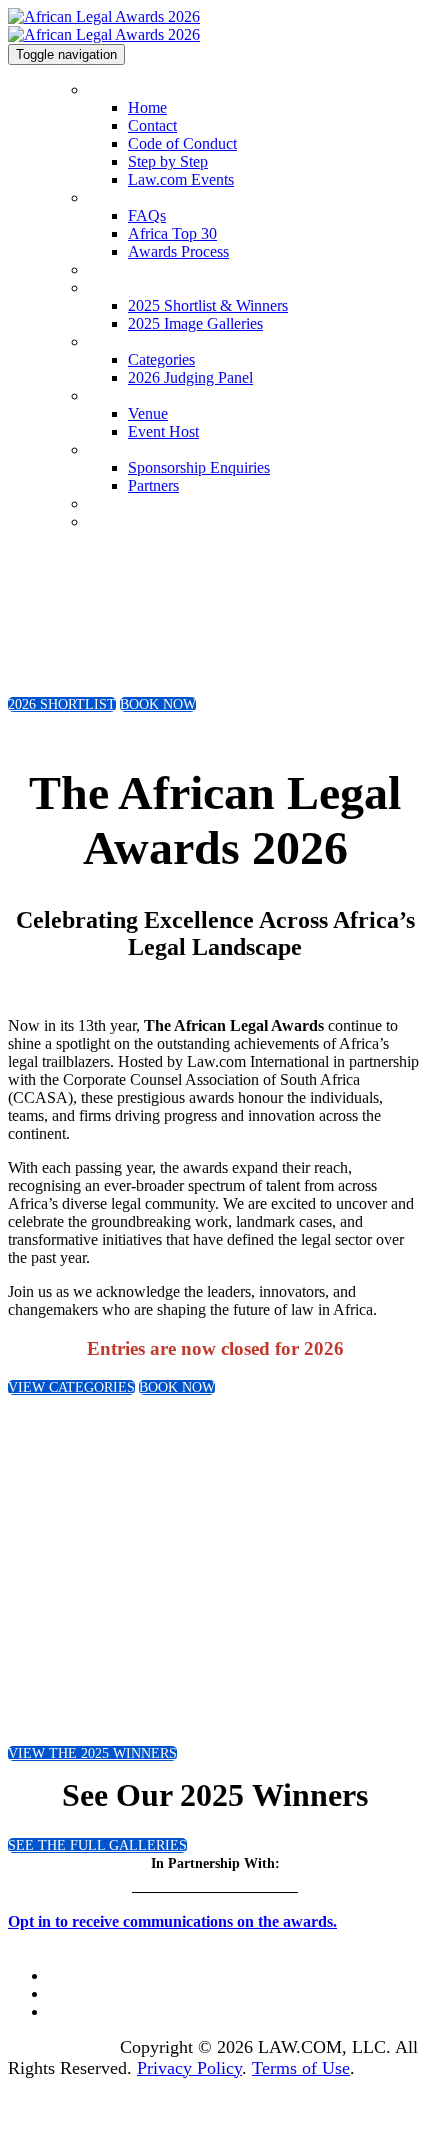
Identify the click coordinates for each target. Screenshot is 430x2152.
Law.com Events (181, 179)
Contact (152, 125)
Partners (153, 485)
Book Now (118, 522)
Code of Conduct (182, 143)
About (105, 198)
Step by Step (168, 161)
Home (105, 90)
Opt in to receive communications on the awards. (172, 1921)
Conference (120, 504)
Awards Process (178, 251)
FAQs (147, 215)
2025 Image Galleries (195, 323)
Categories (117, 342)
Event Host (163, 431)
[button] (62, 704)
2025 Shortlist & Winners (160, 288)
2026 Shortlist (128, 270)
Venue (105, 396)
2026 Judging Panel (190, 377)
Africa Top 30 (172, 233)
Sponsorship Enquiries (151, 450)
